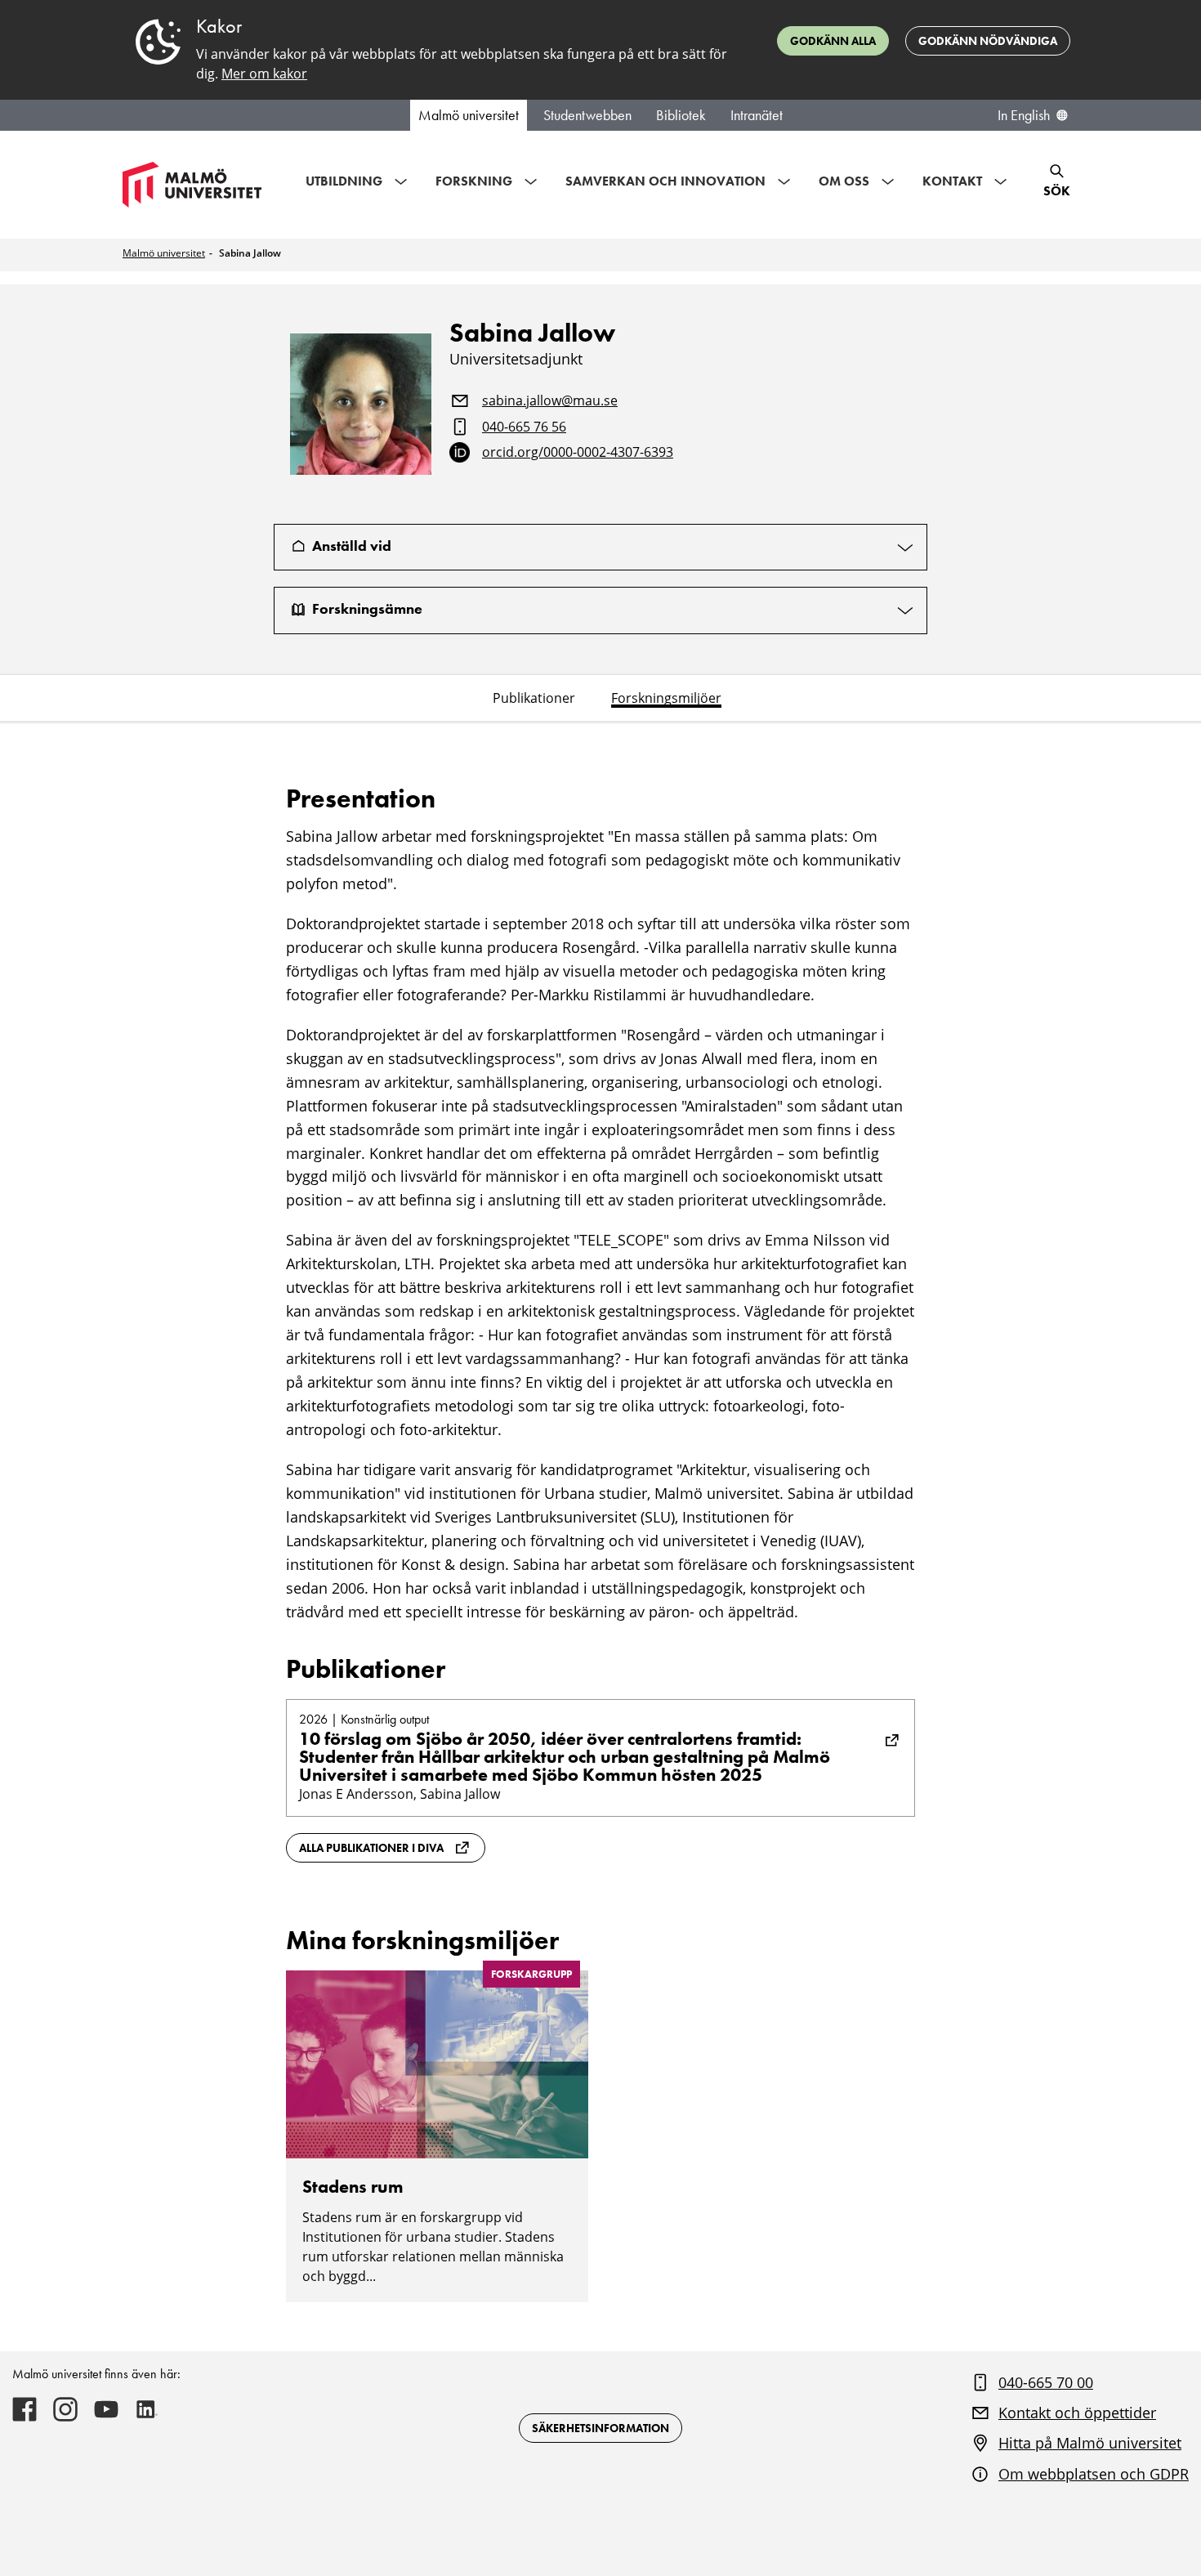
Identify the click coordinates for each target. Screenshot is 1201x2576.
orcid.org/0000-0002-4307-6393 (578, 453)
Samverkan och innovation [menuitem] (665, 181)
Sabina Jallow (250, 253)
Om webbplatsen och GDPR (1094, 2474)
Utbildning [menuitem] (344, 181)
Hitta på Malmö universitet (1090, 2443)
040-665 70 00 (1046, 2382)
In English (1024, 115)
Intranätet (757, 115)
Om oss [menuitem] (844, 181)
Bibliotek (681, 115)
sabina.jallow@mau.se (550, 401)
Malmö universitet (469, 115)
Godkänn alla (833, 41)
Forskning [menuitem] (474, 181)
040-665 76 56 (524, 427)
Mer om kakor (264, 74)
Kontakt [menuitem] (952, 181)
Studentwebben (587, 115)
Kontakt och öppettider (1077, 2413)
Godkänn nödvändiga (988, 41)
